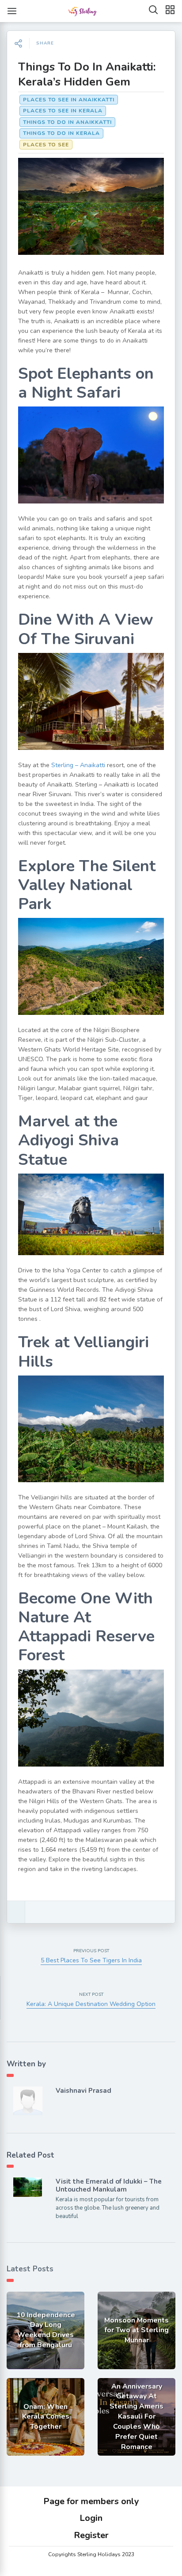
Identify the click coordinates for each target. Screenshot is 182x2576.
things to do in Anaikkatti (67, 122)
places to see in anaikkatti (69, 100)
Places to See (46, 145)
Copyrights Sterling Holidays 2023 (91, 2554)
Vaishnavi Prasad (83, 2091)
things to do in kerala (61, 133)
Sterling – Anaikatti (78, 765)
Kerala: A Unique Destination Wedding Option (91, 2004)
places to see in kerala (63, 111)
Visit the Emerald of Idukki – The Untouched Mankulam (109, 2185)
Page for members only (91, 2501)
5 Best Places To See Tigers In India (91, 1960)
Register (91, 2535)
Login (91, 2518)
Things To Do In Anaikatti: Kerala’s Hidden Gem (87, 74)
